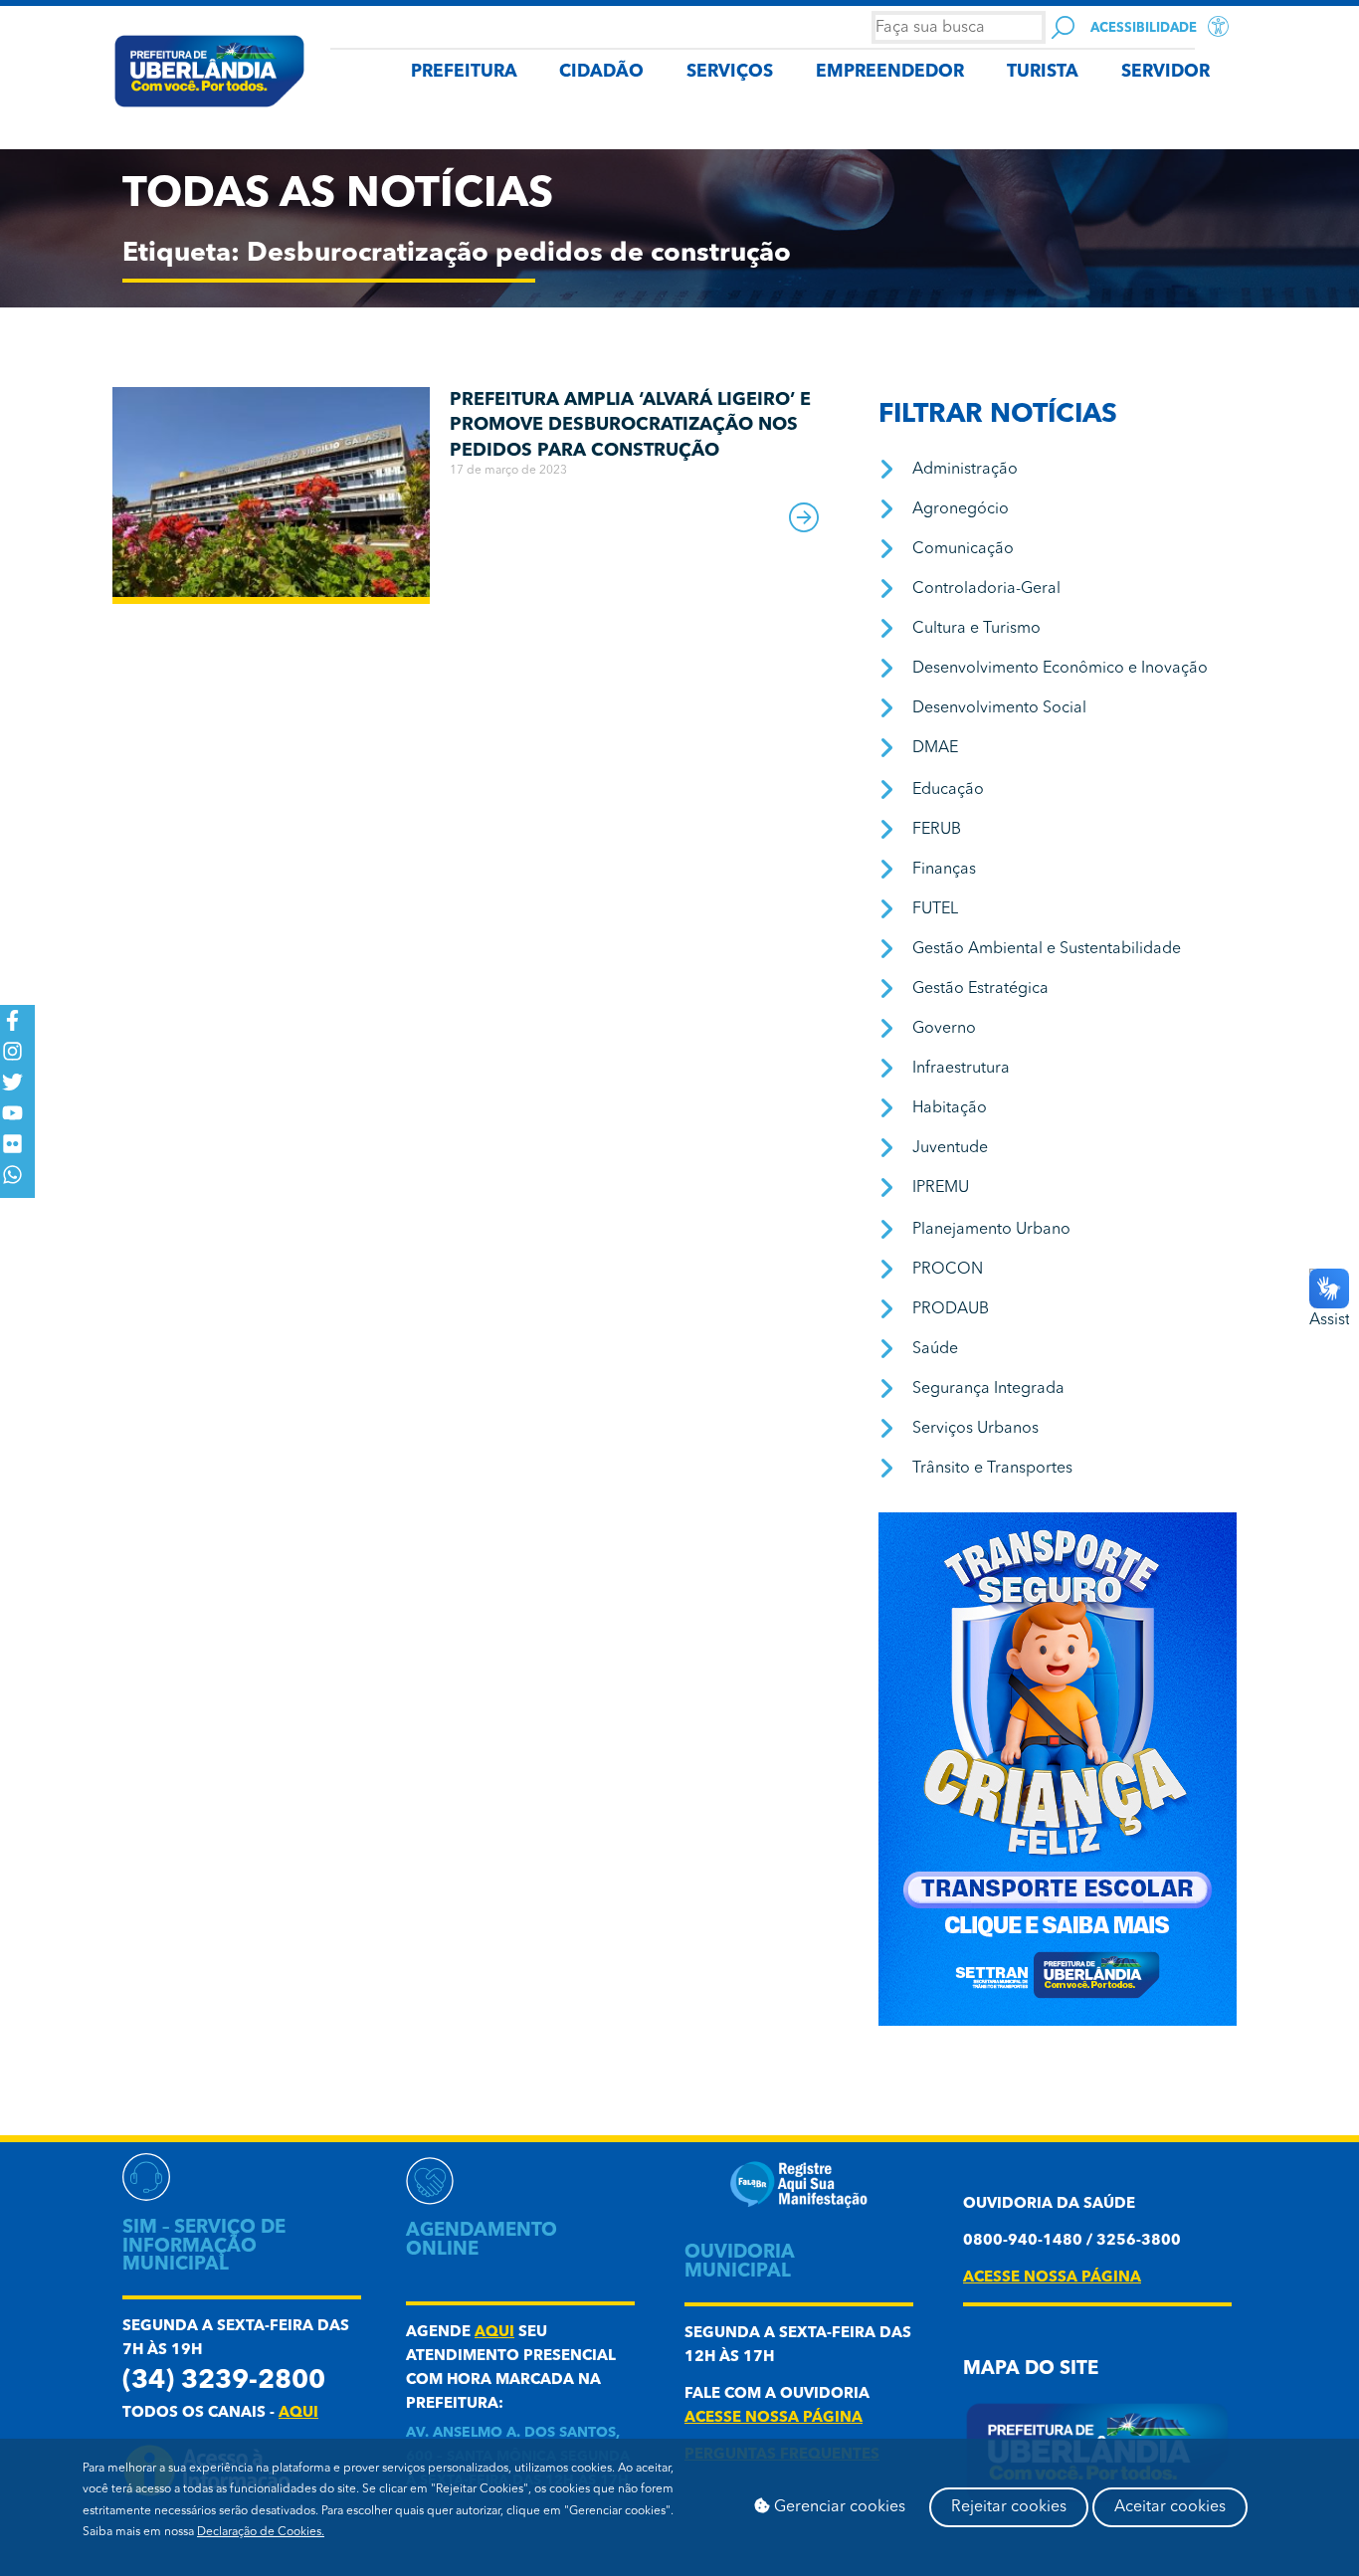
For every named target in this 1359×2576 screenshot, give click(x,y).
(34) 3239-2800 (224, 2381)
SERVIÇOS (730, 72)
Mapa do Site (1031, 2370)
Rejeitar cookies (1009, 2507)
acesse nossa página (774, 2418)
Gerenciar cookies (838, 2507)
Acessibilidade (1144, 28)
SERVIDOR (1165, 72)
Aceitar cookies (1170, 2507)
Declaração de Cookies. (261, 2532)
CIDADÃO (601, 72)
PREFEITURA (464, 72)
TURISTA (1043, 72)
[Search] (1063, 27)
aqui (298, 2413)
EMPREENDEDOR (890, 72)
